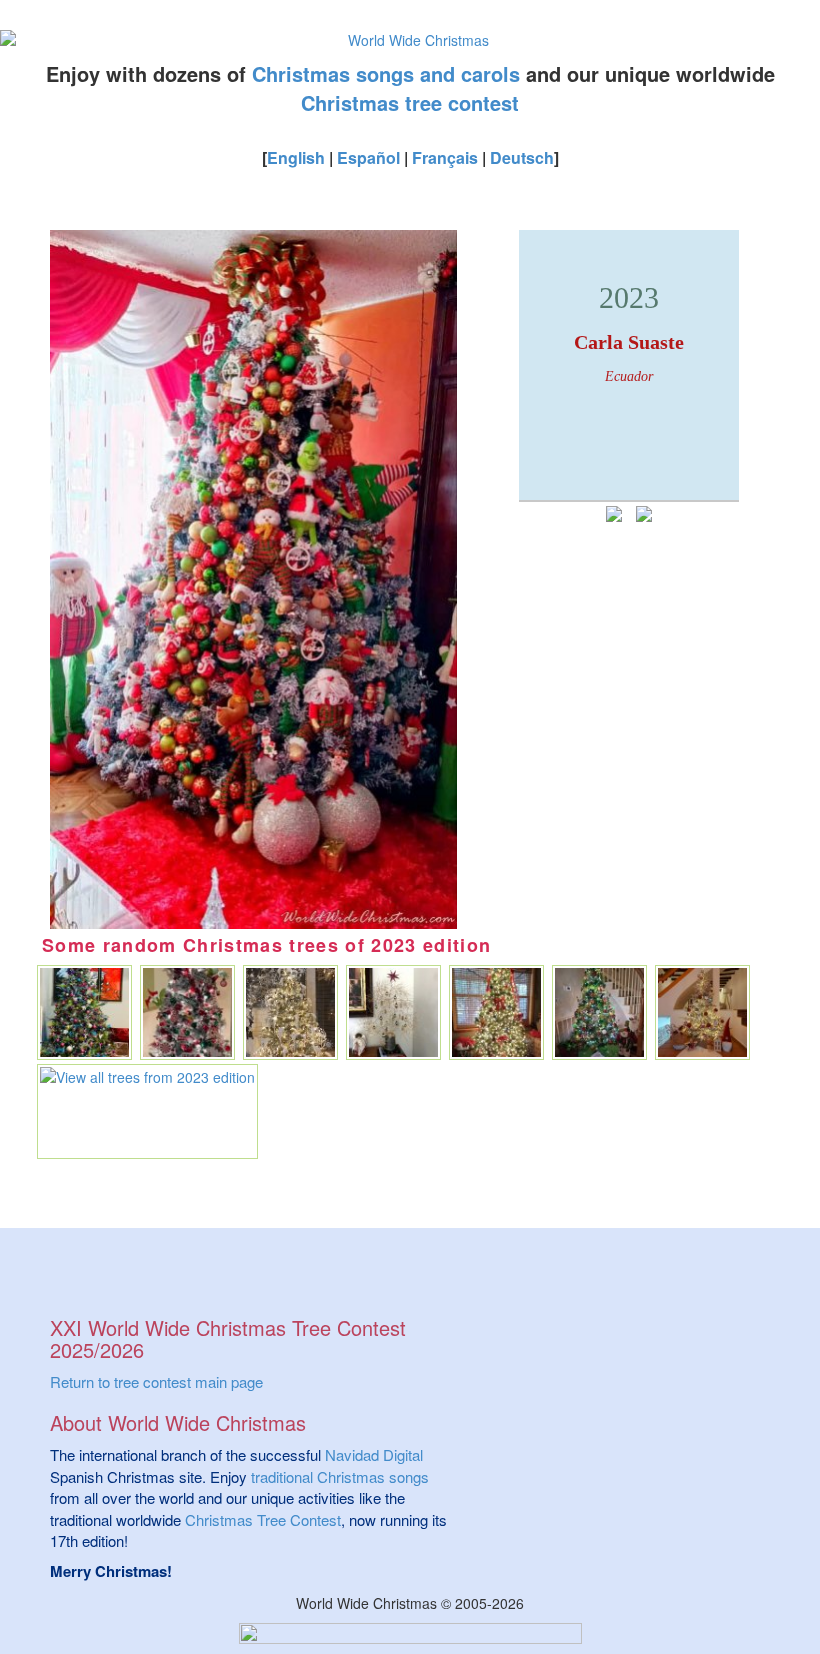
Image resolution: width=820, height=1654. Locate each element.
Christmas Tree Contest (263, 1519)
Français (445, 157)
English (296, 157)
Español (368, 157)
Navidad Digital (374, 1454)
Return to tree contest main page (156, 1381)
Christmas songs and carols (386, 73)
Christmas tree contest (410, 102)
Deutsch (522, 157)
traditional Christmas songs (340, 1476)
